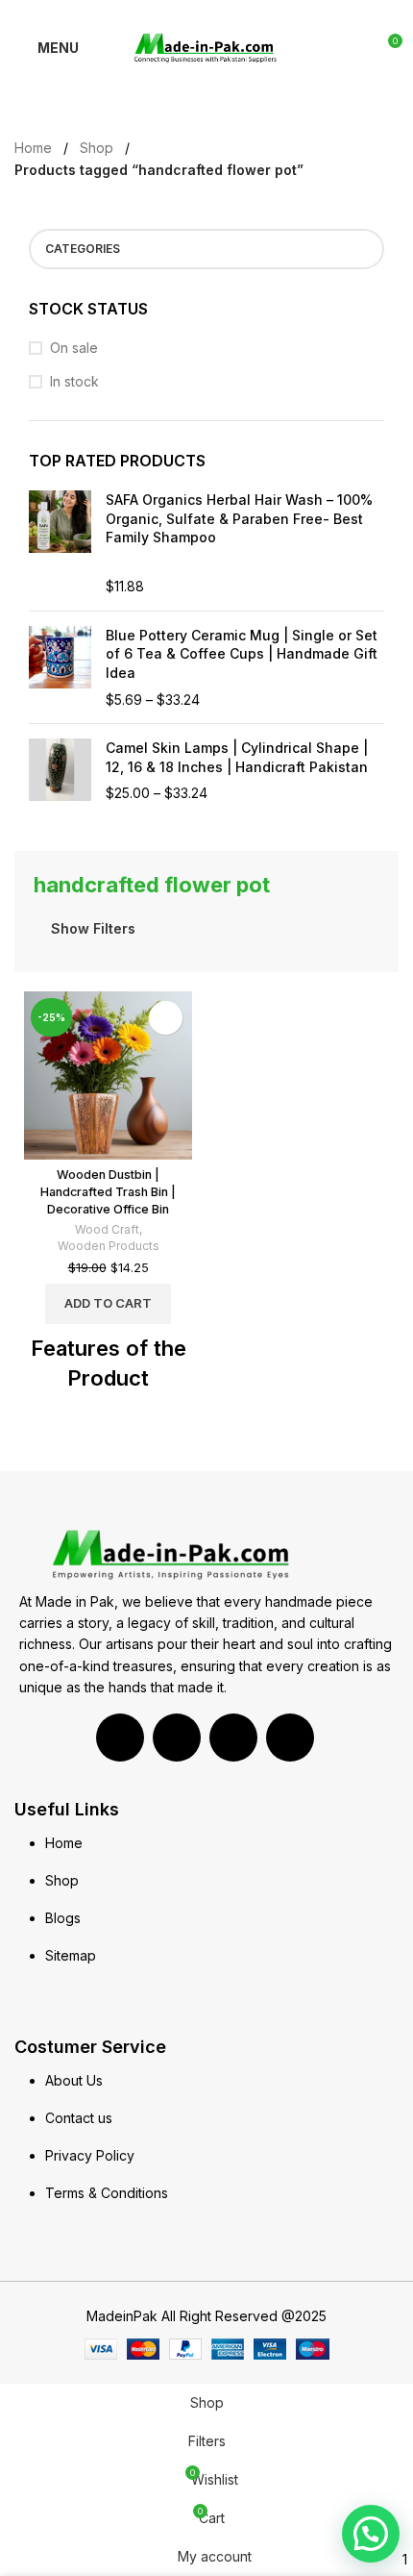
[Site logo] (207, 47)
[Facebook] (120, 1738)
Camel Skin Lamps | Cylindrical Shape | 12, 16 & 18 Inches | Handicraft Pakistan (237, 757)
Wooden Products (109, 1246)
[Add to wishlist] (166, 1018)
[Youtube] (233, 1738)
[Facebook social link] (163, 13)
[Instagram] (290, 1738)
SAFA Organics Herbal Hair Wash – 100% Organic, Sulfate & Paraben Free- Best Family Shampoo (239, 518)
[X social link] (185, 13)
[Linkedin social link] (229, 13)
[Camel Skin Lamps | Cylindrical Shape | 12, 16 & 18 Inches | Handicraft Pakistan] (60, 771)
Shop (97, 148)
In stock (74, 381)
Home (33, 148)
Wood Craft (107, 1229)
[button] (371, 2534)
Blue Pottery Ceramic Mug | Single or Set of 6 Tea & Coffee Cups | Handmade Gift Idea (242, 654)
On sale (74, 348)
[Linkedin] (177, 1738)
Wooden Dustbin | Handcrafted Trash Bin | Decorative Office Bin (108, 1191)
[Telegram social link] (251, 13)
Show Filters (93, 928)
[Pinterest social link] (207, 13)
